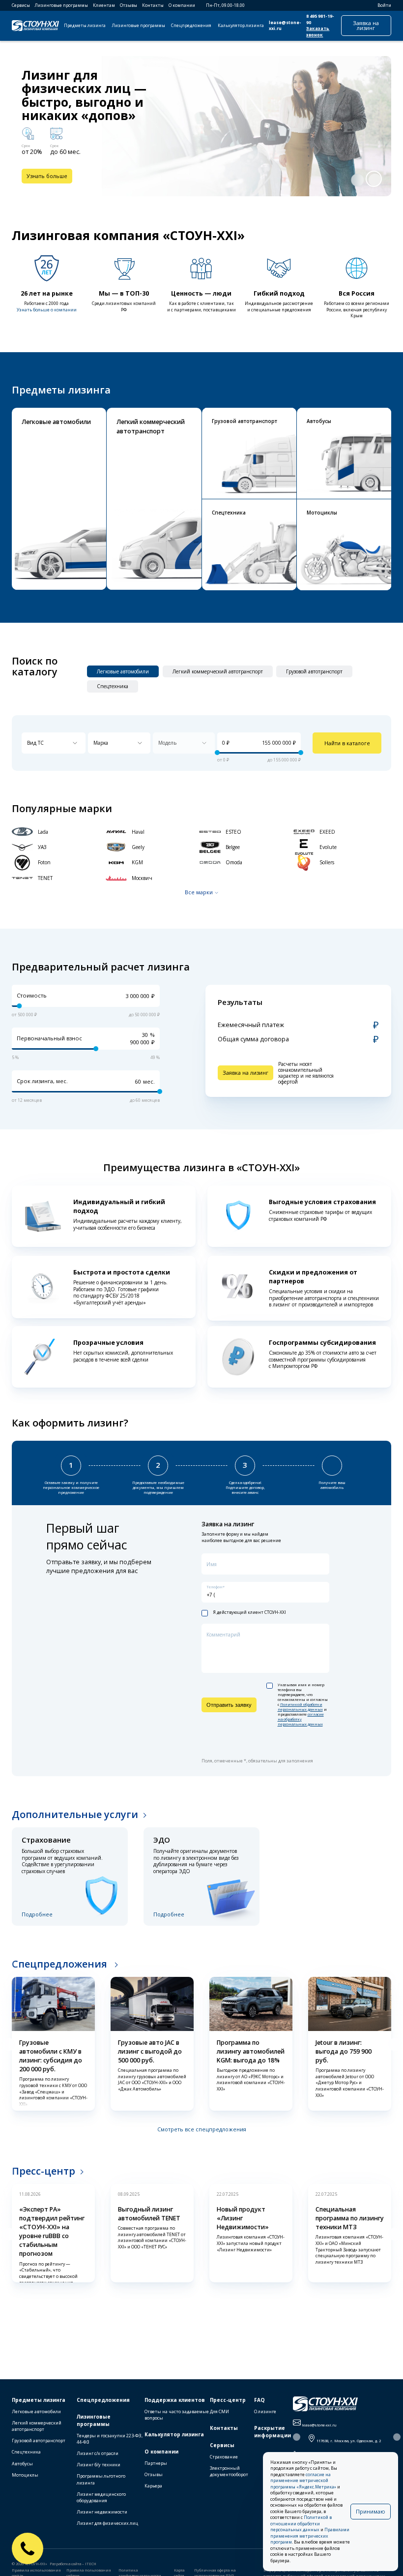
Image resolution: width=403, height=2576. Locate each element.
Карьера (153, 2486)
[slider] (217, 753)
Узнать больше (47, 176)
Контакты (153, 5)
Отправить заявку (229, 1705)
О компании (182, 5)
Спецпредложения (191, 26)
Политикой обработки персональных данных (300, 1707)
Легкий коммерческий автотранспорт (37, 2426)
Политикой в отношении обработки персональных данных (301, 2524)
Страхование (224, 2457)
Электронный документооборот (229, 2471)
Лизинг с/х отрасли (98, 2453)
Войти (384, 5)
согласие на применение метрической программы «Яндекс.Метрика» (303, 2481)
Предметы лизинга (85, 26)
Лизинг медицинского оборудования (101, 2497)
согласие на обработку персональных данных (301, 1719)
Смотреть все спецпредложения (202, 2129)
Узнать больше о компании (47, 310)
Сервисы (21, 5)
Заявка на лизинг (366, 25)
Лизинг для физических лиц (107, 2523)
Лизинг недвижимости (102, 2512)
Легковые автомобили (36, 2411)
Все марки (199, 892)
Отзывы (129, 5)
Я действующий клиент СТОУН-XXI (249, 1613)
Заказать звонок (318, 32)
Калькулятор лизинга (241, 26)
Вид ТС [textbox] (35, 743)
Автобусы (22, 2464)
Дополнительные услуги (75, 1814)
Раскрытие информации (273, 2432)
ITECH (91, 2564)
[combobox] (54, 743)
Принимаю (371, 2511)
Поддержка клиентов (175, 2400)
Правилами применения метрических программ (310, 2536)
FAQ (259, 2400)
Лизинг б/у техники (99, 2465)
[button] (357, 180)
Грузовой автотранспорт (39, 2440)
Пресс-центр (43, 2171)
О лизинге (265, 2411)
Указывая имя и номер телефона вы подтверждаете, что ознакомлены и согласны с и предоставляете (303, 1705)
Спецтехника (26, 2452)
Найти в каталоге (347, 743)
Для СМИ (219, 2411)
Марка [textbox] (101, 743)
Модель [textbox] (167, 743)
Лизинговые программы (61, 5)
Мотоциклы (25, 2475)
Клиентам (104, 5)
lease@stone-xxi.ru (285, 26)
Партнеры (156, 2463)
